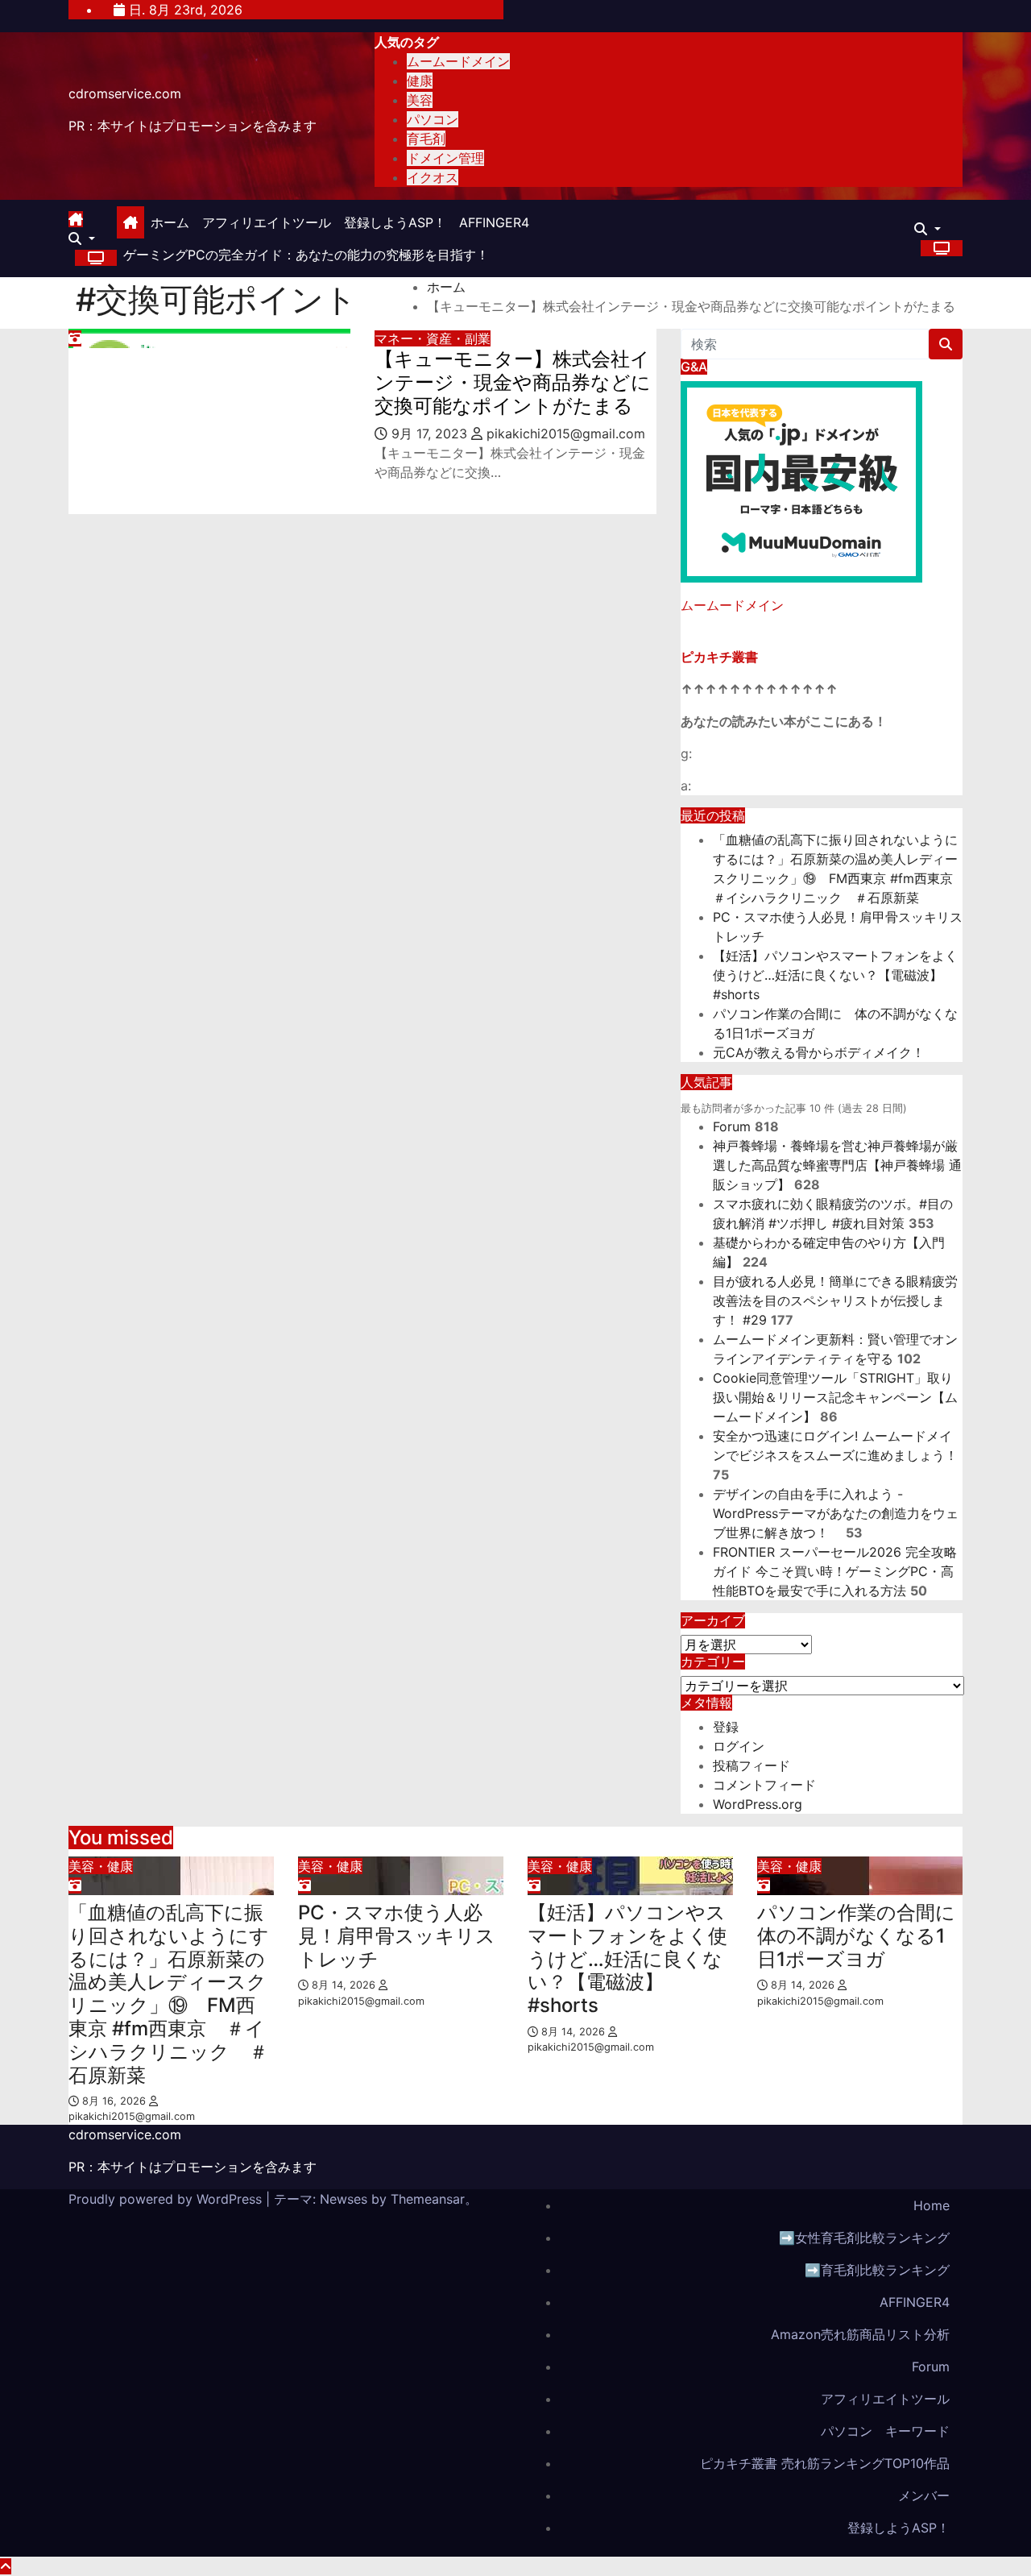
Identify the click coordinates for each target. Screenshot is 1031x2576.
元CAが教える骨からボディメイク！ (819, 1052)
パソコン (433, 119)
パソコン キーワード (885, 2431)
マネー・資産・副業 (433, 338)
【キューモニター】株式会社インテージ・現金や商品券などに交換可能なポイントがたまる (513, 382)
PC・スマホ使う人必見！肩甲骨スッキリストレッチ (397, 1936)
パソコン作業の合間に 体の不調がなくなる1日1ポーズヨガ (866, 1936)
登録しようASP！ (395, 222)
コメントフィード (764, 1785)
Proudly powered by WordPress (167, 2199)
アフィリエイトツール (267, 222)
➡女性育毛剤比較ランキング (864, 2238)
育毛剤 (426, 139)
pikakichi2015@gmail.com (564, 433)
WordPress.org (758, 1804)
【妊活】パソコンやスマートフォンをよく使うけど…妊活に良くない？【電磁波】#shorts (835, 975)
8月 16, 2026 (116, 2101)
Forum (732, 1126)
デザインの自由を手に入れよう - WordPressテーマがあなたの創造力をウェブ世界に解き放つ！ (836, 1513)
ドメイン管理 (445, 158)
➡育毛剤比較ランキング (877, 2270)
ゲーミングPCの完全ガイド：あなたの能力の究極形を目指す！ (306, 255)
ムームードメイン (458, 61)
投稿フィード (752, 1765)
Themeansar (428, 2199)
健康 (420, 81)
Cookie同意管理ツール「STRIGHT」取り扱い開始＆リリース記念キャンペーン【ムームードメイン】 (835, 1397)
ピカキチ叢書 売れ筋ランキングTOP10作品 (825, 2463)
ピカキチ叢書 (719, 657)
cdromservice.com (125, 93)
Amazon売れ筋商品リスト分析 (860, 2334)
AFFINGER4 (501, 222)
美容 (420, 100)
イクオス (433, 177)
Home (932, 2205)
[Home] (130, 222)
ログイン (739, 1746)
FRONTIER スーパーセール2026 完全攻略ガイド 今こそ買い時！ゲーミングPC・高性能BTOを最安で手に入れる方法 (835, 1571)
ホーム (170, 222)
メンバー (924, 2495)
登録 (726, 1727)
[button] (82, 239)
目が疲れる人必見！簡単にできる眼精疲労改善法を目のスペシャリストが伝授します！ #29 (835, 1300)
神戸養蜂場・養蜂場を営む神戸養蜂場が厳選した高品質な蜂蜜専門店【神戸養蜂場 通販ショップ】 (837, 1165)
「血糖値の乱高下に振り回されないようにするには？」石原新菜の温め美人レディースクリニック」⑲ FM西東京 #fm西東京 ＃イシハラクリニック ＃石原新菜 (169, 1994)
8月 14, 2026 (345, 1985)
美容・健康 (101, 1866)
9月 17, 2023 (431, 433)
